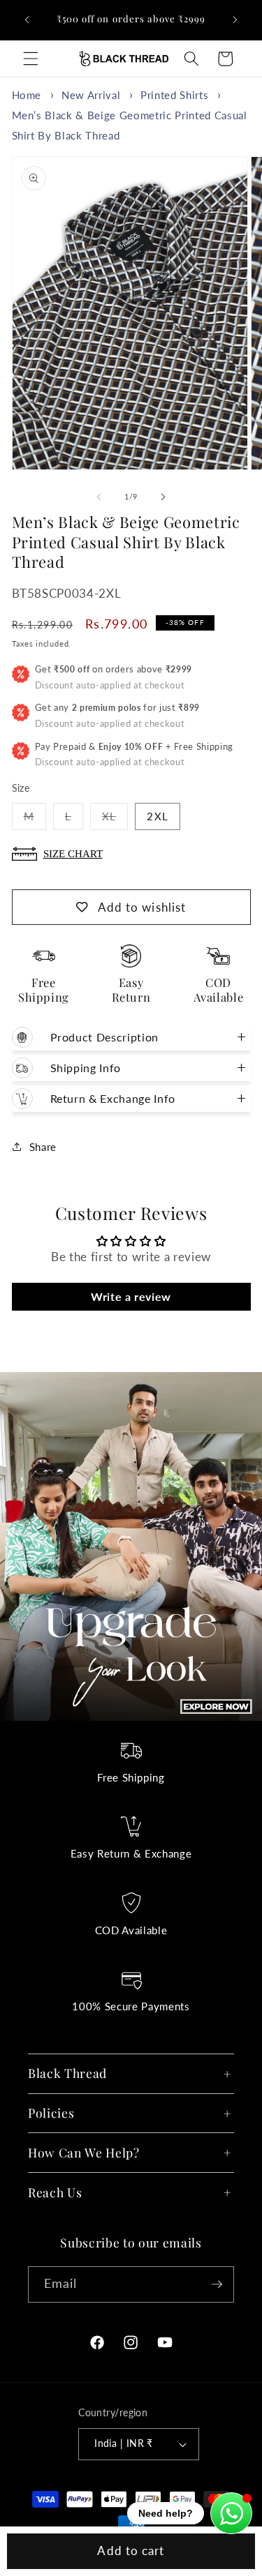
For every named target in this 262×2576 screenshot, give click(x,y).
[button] (31, 59)
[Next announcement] (235, 20)
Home (27, 95)
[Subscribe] (217, 2284)
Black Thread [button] (67, 2073)
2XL (157, 816)
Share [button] (43, 1147)
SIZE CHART (73, 853)
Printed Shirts (174, 95)
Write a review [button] (131, 1296)
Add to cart (131, 2551)
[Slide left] (99, 497)
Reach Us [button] (55, 2192)
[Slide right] (163, 497)
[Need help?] (231, 2513)
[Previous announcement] (27, 20)
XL (115, 820)
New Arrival (91, 95)
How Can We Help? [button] (84, 2152)
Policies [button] (51, 2112)
